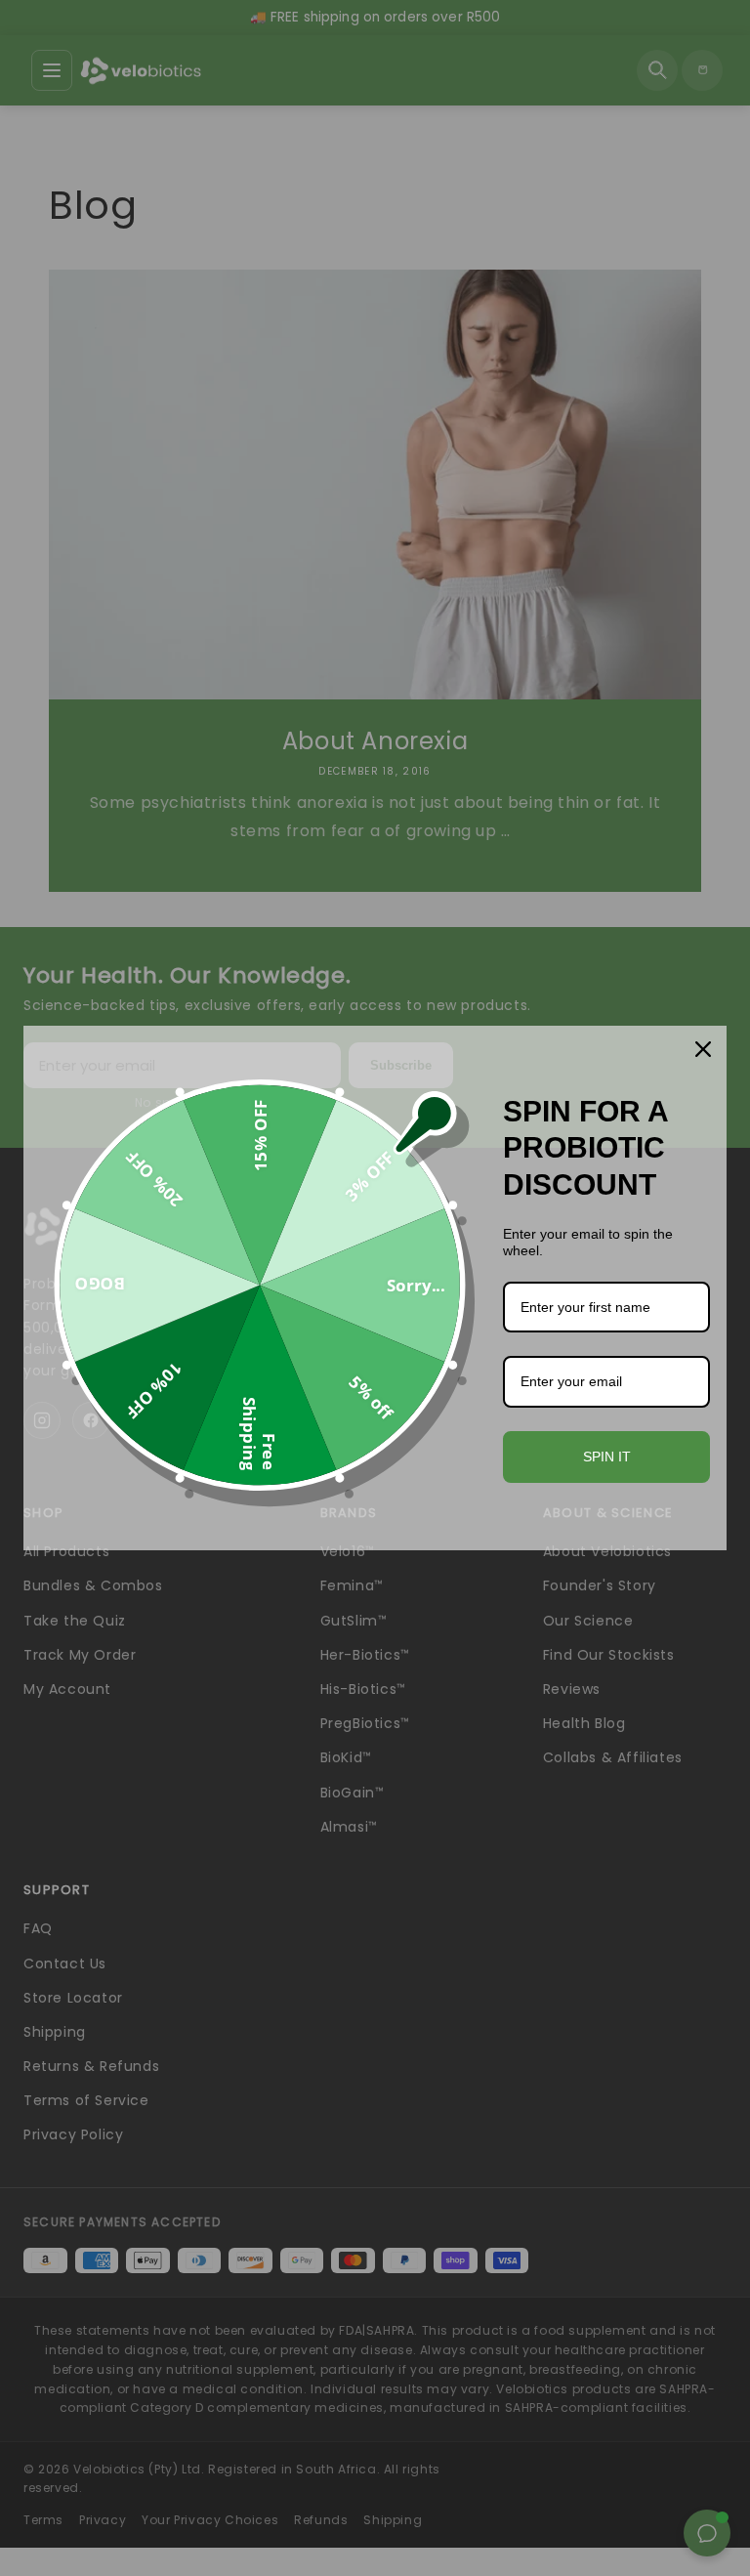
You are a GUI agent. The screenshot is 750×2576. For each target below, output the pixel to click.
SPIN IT (607, 1457)
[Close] (703, 1049)
